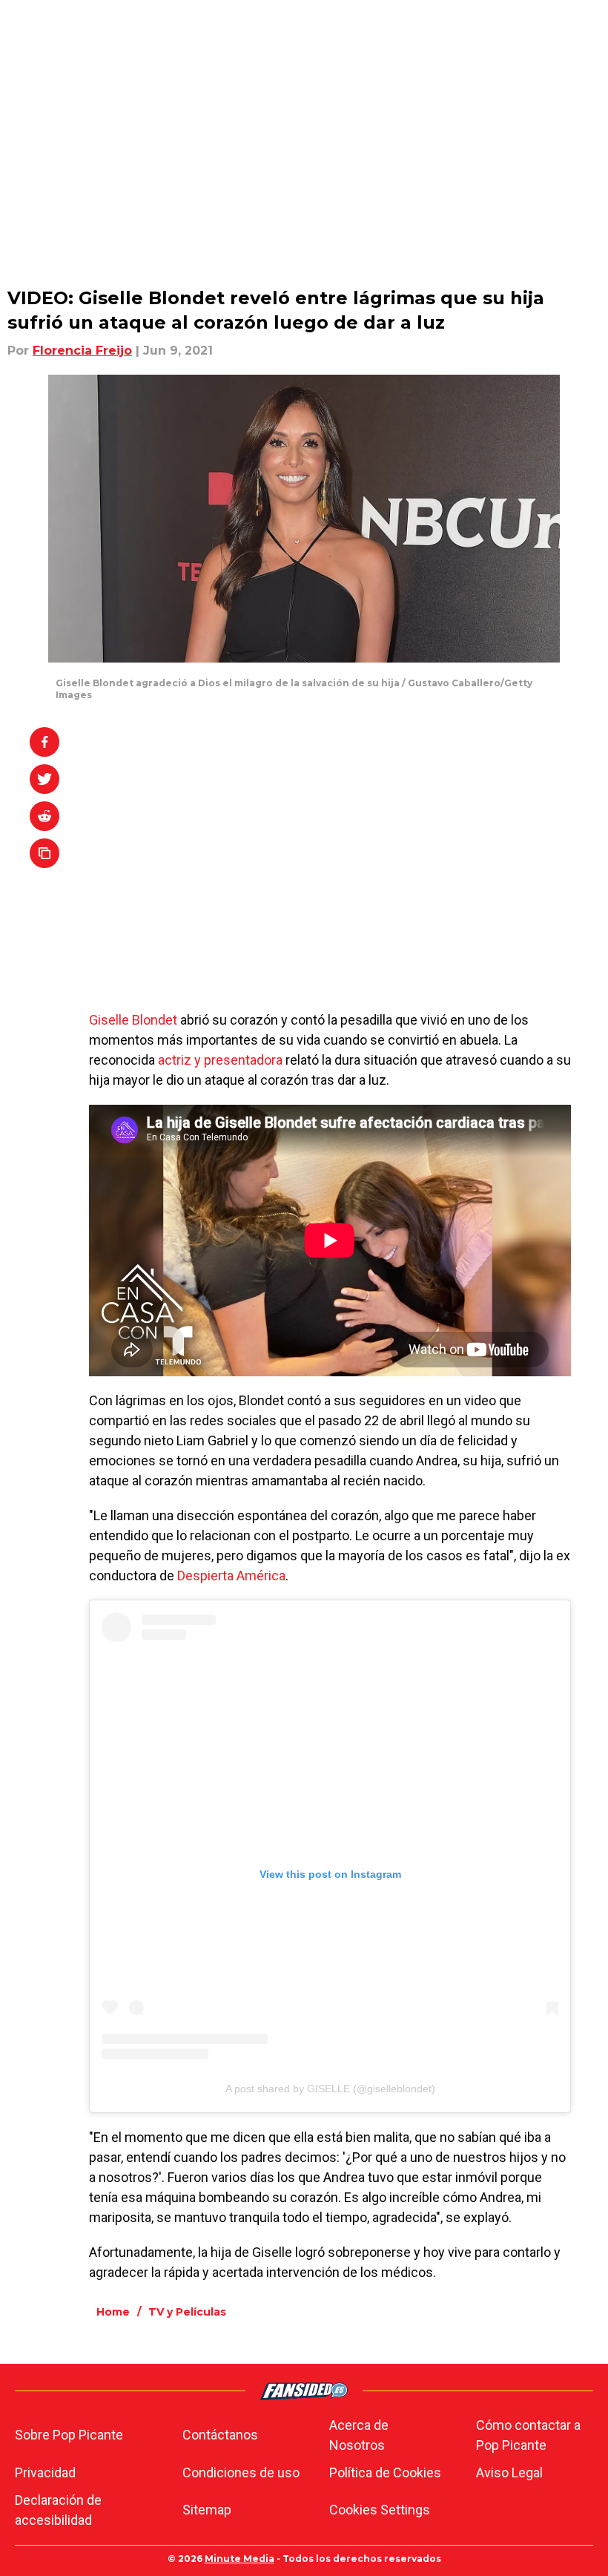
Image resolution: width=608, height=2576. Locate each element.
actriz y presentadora (220, 1060)
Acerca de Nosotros (359, 2435)
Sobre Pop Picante (69, 2435)
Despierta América (231, 1575)
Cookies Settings (380, 2510)
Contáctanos (220, 2435)
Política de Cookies (385, 2472)
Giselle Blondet (133, 1020)
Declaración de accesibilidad (58, 2510)
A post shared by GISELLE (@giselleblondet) (330, 2089)
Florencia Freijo (82, 351)
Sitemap (207, 2510)
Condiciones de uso (241, 2472)
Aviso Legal (509, 2472)
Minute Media (239, 2559)
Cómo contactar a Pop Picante (528, 2435)
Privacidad (45, 2472)
